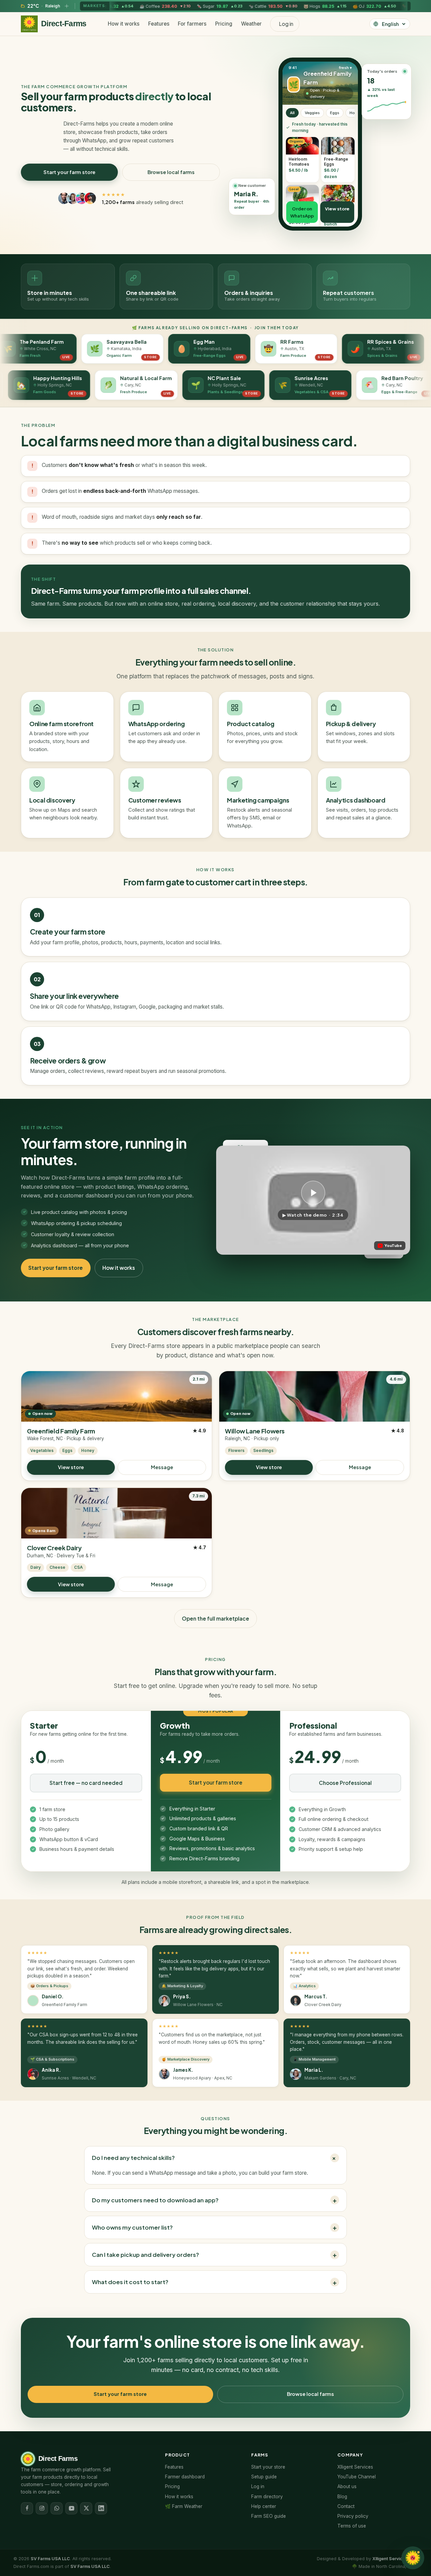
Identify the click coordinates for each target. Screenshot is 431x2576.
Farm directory (267, 2497)
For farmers (192, 24)
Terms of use (352, 2526)
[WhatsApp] (57, 2508)
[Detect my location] (67, 6)
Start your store (268, 2467)
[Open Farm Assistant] (413, 2558)
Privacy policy (353, 2516)
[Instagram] (42, 2508)
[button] (313, 1200)
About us (347, 2486)
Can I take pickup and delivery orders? (214, 2255)
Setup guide (264, 2477)
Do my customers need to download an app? (214, 2200)
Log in (258, 2486)
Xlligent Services (355, 2467)
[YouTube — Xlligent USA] (71, 2508)
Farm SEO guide (269, 2516)
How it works (124, 24)
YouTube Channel (357, 2477)
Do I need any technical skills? (215, 2158)
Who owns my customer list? (214, 2227)
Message (162, 1467)
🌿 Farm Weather (184, 2506)
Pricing (224, 24)
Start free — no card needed (86, 1783)
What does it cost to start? (214, 2282)
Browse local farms (171, 172)
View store (71, 1467)
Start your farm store (69, 172)
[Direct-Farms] (29, 24)
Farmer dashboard (185, 2477)
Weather (251, 24)
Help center (264, 2506)
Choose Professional (345, 1783)
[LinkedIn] (101, 2508)
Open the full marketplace (215, 1618)
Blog (342, 2497)
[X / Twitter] (86, 2508)
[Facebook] (27, 2508)
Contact (346, 2506)
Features (159, 24)
